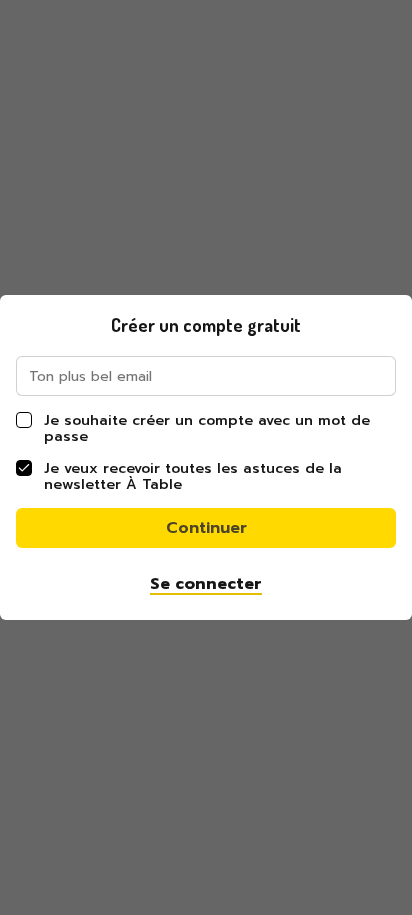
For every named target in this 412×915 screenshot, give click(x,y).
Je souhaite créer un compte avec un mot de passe (207, 428)
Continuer (206, 528)
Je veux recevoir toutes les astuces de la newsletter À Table (193, 476)
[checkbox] (24, 420)
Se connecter (206, 584)
